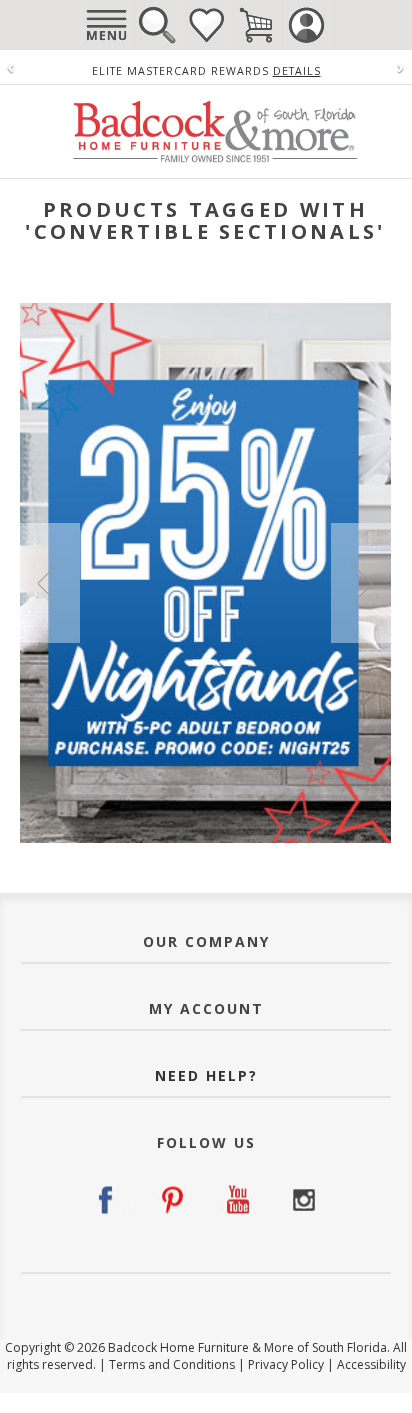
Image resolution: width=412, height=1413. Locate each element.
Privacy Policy (286, 1364)
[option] (205, 573)
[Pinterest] (173, 1200)
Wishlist (206, 25)
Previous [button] (50, 583)
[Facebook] (108, 1200)
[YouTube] (238, 1200)
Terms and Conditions (172, 1364)
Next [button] (361, 583)
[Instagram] (303, 1200)
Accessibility (371, 1364)
